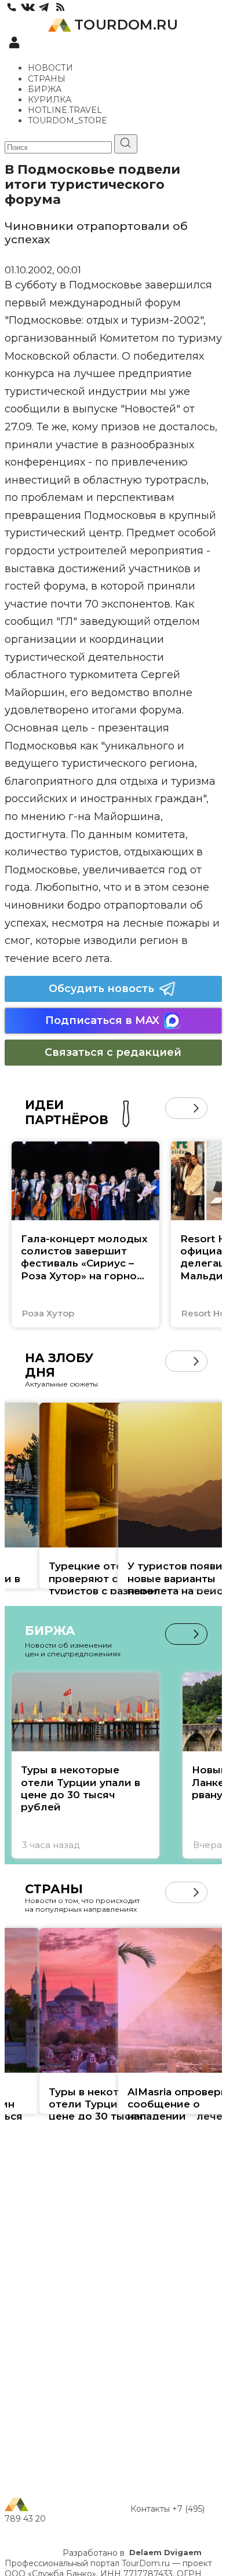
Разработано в (132, 2553)
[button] (176, 1108)
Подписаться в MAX (102, 1020)
